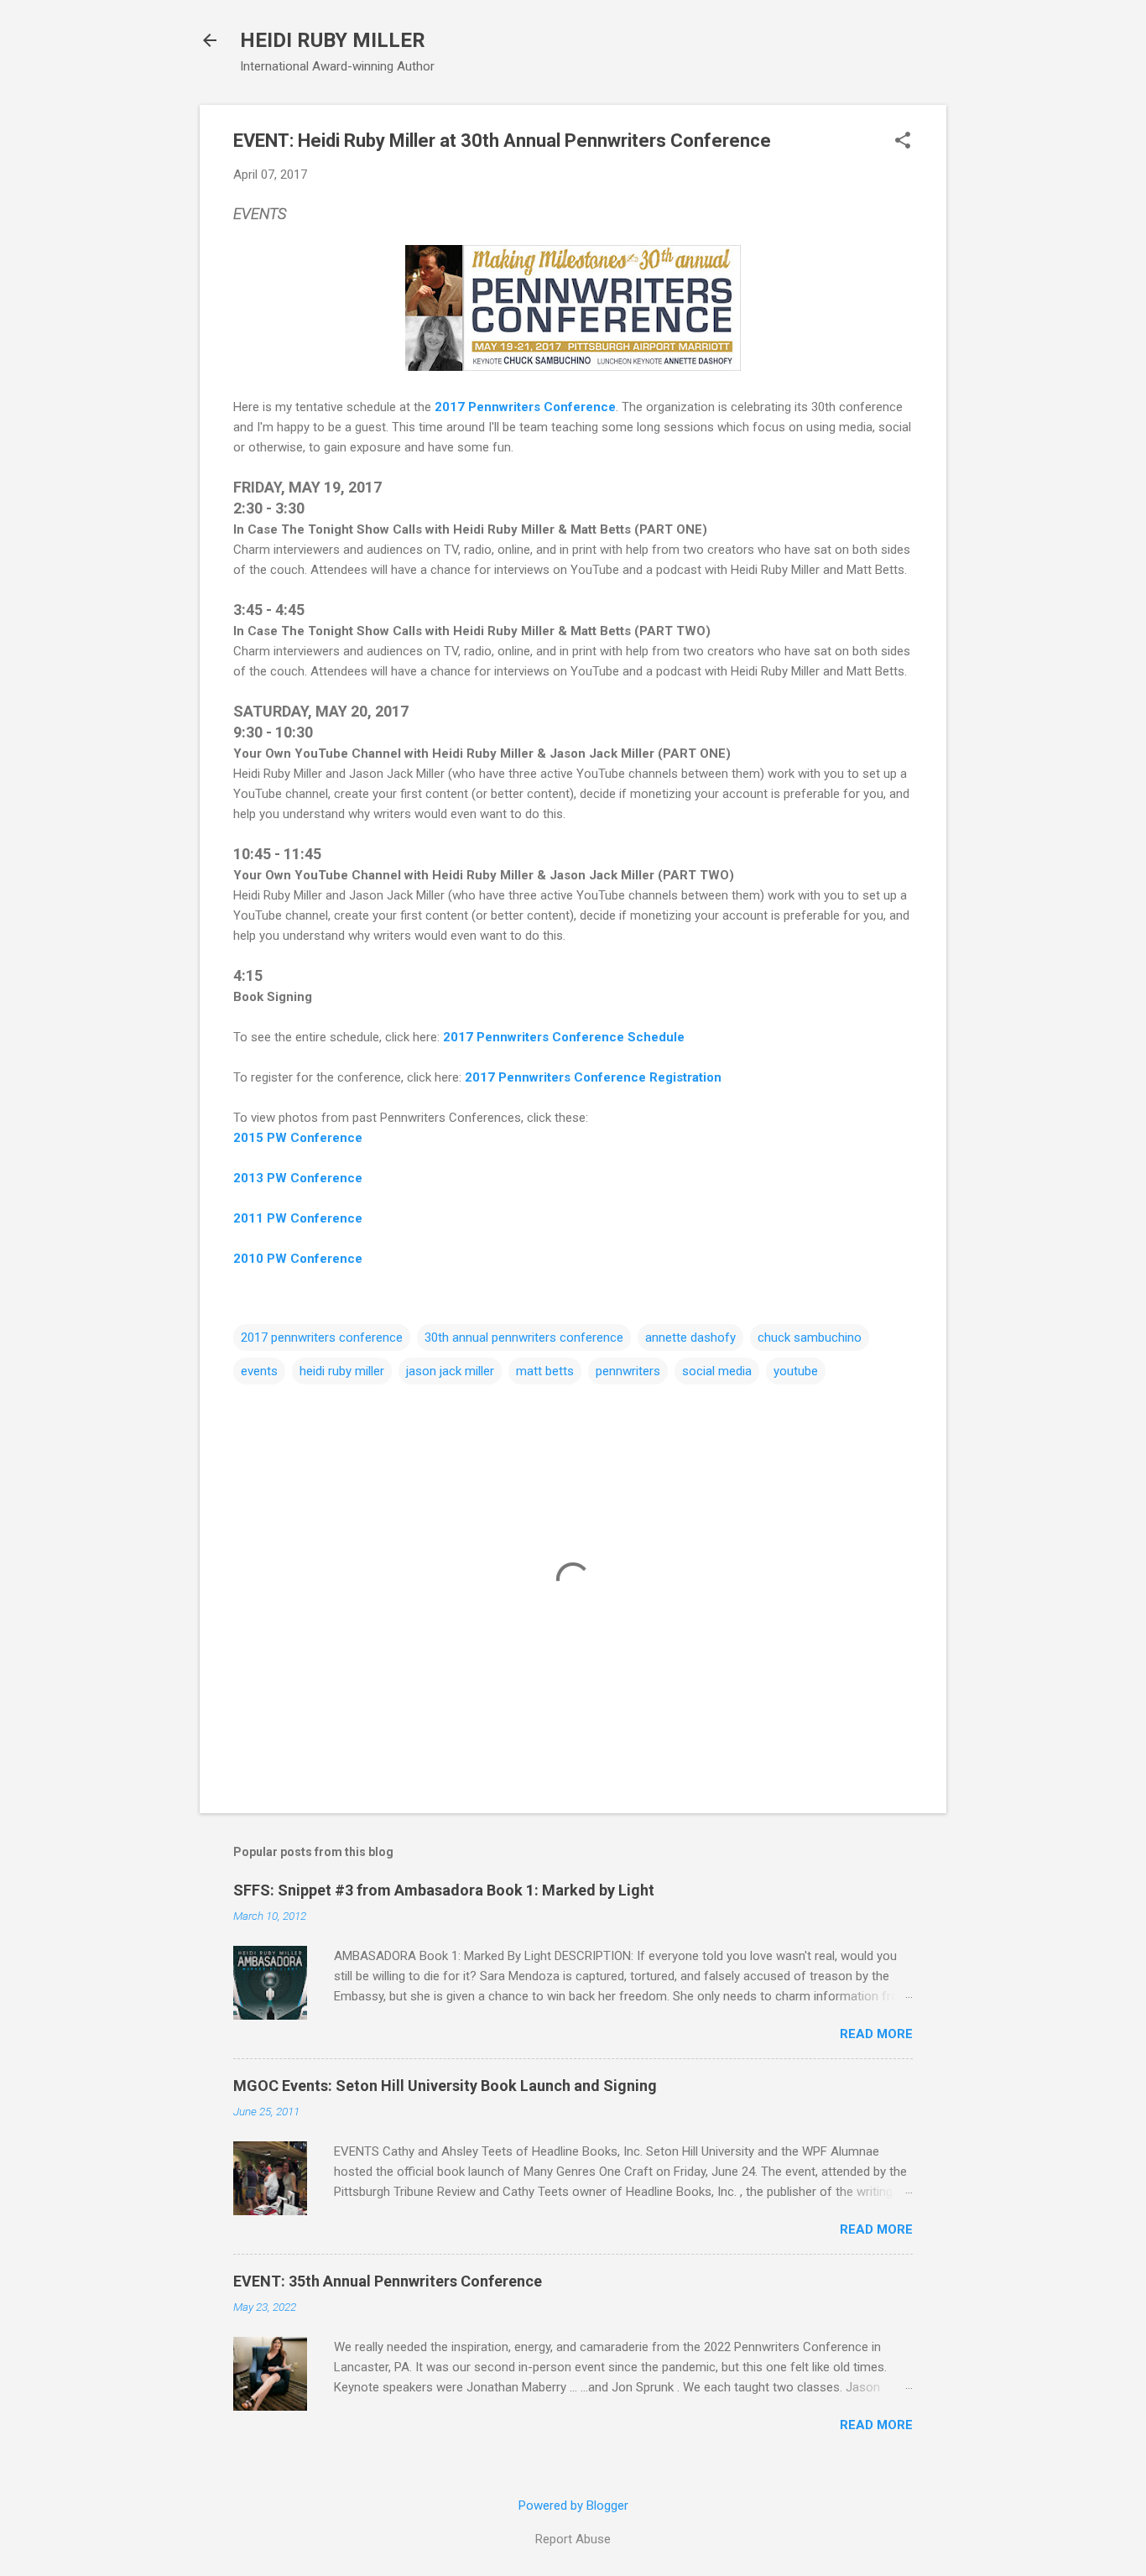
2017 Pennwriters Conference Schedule (564, 1037)
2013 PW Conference (298, 1178)
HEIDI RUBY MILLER (333, 40)
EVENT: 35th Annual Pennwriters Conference (388, 2281)
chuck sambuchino (810, 1338)
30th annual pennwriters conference (524, 1338)
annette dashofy (690, 1338)
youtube (796, 1371)
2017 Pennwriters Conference (525, 407)
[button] (903, 142)
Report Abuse (573, 2539)
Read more (876, 2034)
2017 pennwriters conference (322, 1338)
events (259, 1371)
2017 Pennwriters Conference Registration (593, 1077)
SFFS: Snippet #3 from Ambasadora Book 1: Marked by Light (444, 1890)
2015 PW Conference (298, 1138)
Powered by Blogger (573, 2506)
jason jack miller (450, 1371)
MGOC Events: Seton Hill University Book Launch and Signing (445, 2086)
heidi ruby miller (342, 1371)
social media (717, 1371)
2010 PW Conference (298, 1259)
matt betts (545, 1371)
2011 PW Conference (298, 1218)
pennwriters (628, 1371)
